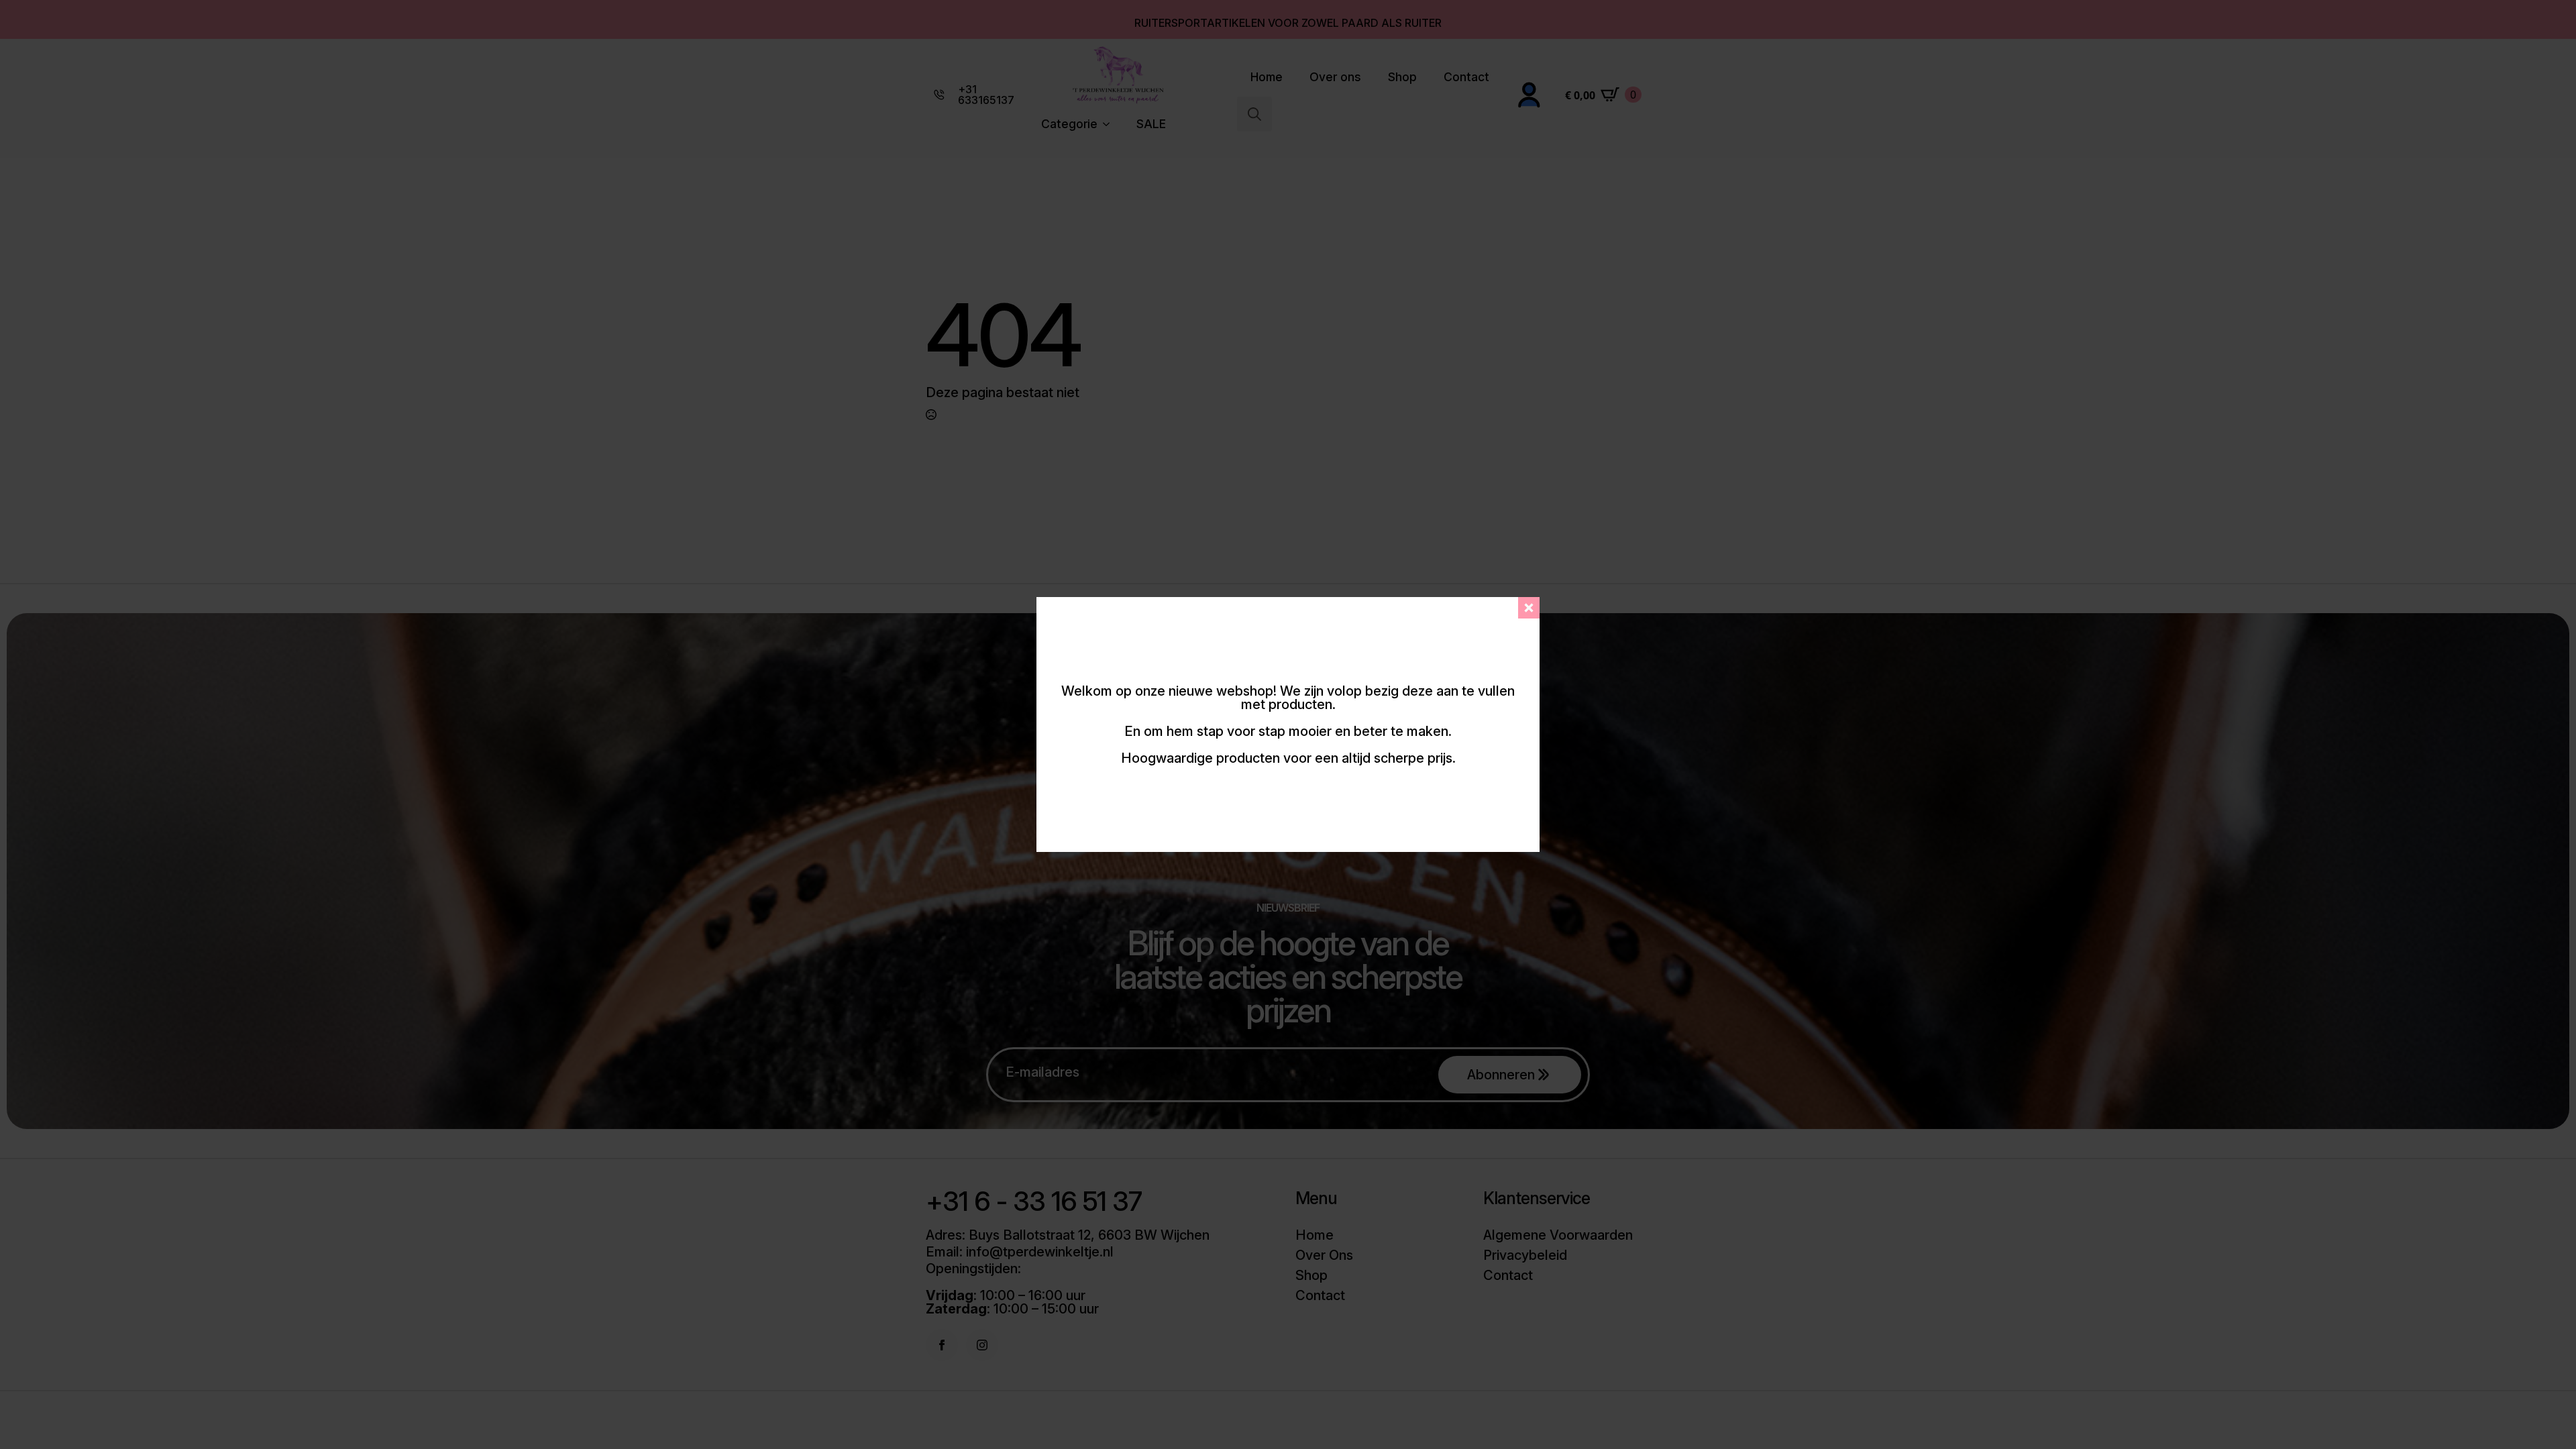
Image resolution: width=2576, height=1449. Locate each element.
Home (1267, 77)
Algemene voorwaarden (1558, 1235)
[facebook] (942, 1345)
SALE (1151, 124)
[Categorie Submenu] (1110, 124)
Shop (1402, 77)
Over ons (1335, 77)
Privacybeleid (1525, 1255)
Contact (1466, 77)
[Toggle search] (1254, 114)
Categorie (1069, 124)
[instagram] (982, 1345)
